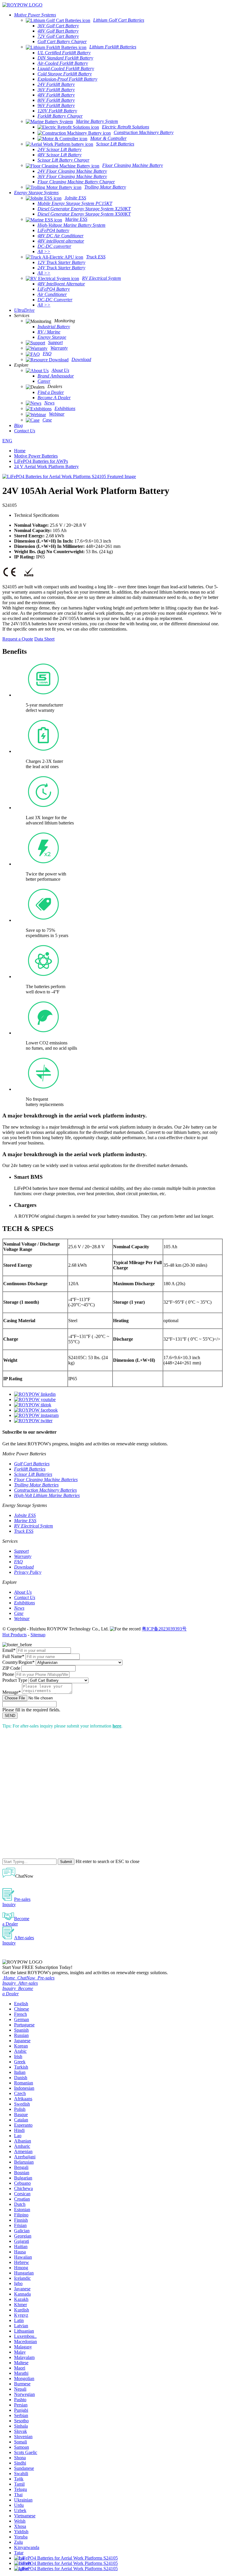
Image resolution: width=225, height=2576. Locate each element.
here (117, 1726)
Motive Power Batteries (36, 456)
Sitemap (38, 1635)
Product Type (15, 1680)
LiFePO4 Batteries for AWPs (41, 461)
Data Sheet (44, 639)
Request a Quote (18, 639)
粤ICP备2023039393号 (164, 1629)
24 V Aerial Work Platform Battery (46, 466)
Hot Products (15, 1635)
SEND (10, 1716)
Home (20, 451)
